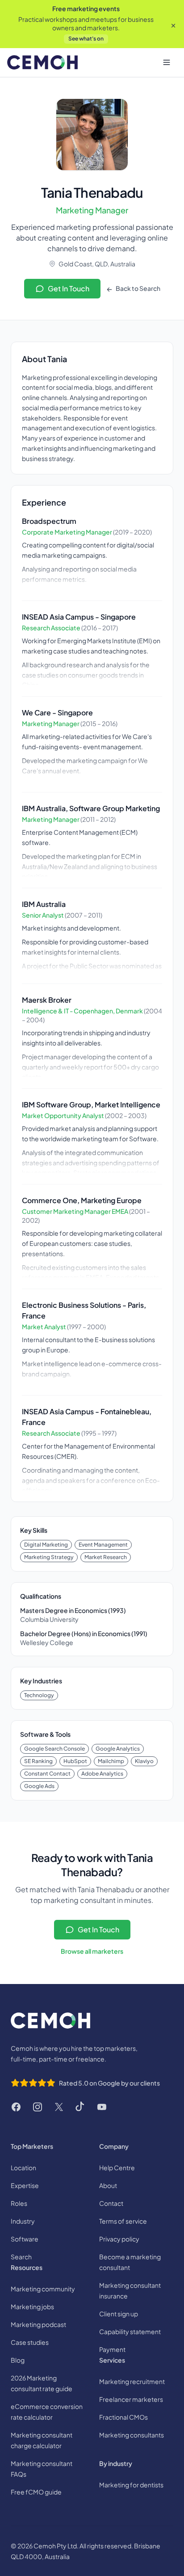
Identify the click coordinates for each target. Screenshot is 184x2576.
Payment (112, 2349)
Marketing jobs (32, 2307)
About (108, 2185)
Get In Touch (69, 288)
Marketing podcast (38, 2324)
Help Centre (117, 2168)
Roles (19, 2203)
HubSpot (75, 1761)
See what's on (86, 39)
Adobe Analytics (102, 1774)
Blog (18, 2360)
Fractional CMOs (123, 2417)
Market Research (106, 1557)
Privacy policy (119, 2239)
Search (21, 2257)
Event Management (103, 1545)
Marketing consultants (132, 2435)
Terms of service (123, 2221)
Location (23, 2168)
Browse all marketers (92, 1951)
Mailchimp (111, 1761)
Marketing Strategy (49, 1557)
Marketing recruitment (132, 2381)
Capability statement (130, 2331)
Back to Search (138, 288)
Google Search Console (54, 1749)
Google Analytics (118, 1749)
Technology (39, 1695)
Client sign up (119, 2314)
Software (25, 2239)
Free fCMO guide (36, 2492)
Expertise (25, 2185)
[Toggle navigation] (167, 62)
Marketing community (43, 2289)
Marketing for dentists (131, 2485)
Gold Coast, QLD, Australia (97, 264)
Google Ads (39, 1786)
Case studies (30, 2342)
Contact (111, 2203)
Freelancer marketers (131, 2399)
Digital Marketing (46, 1545)
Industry (23, 2221)
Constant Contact (47, 1774)
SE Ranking (38, 1761)
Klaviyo (144, 1761)
